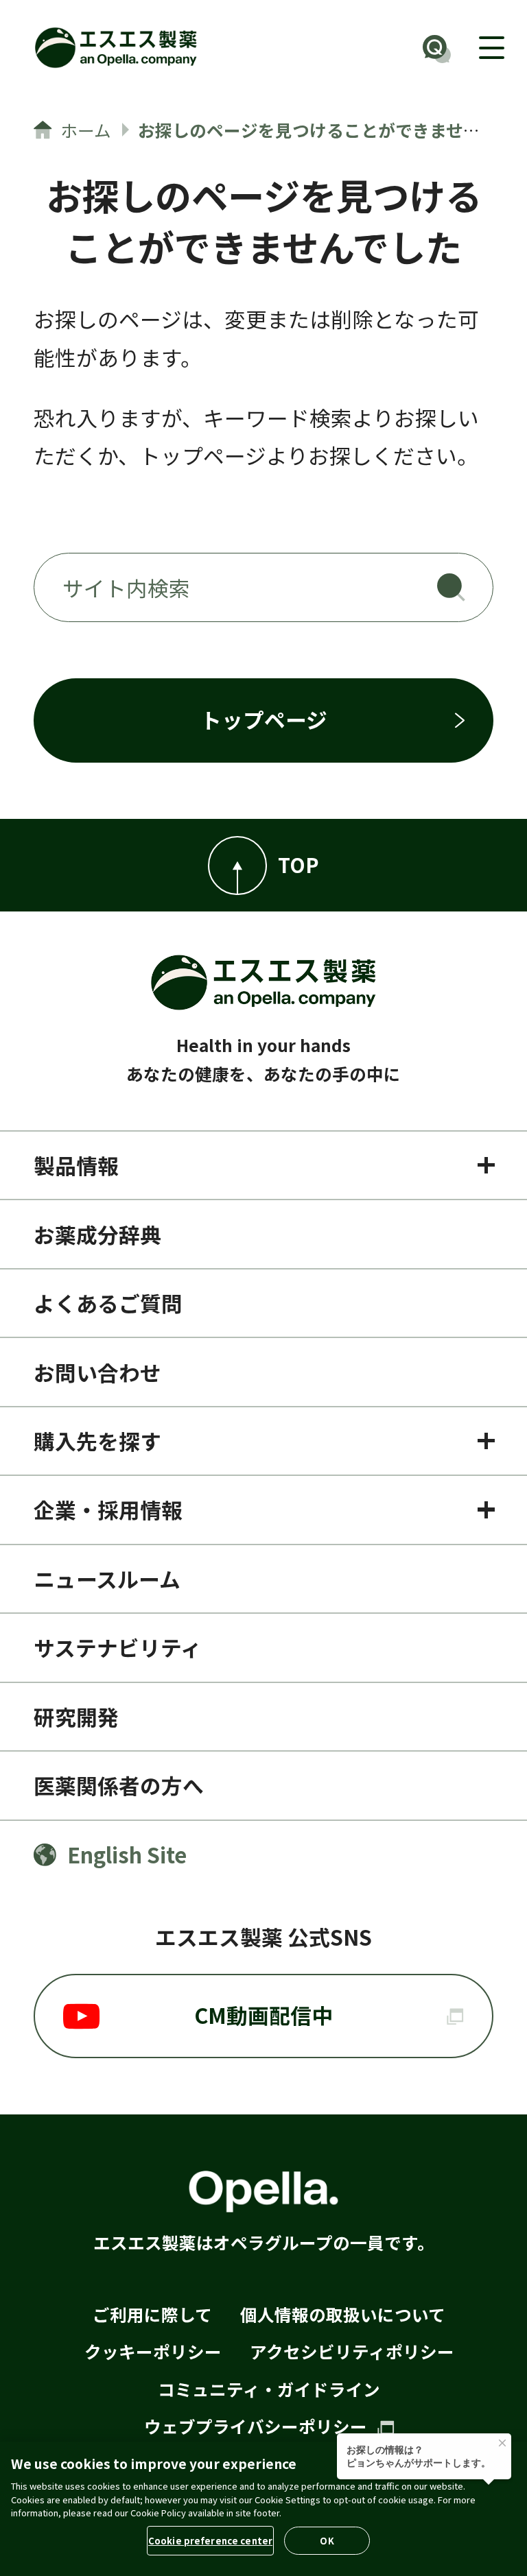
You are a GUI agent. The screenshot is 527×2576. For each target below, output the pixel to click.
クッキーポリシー (153, 2351)
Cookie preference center (210, 2541)
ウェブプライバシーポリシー (258, 2426)
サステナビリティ (118, 1647)
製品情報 (76, 1165)
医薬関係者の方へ (119, 1785)
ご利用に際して (152, 2314)
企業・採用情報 (108, 1509)
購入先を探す (97, 1441)
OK (327, 2541)
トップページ (264, 719)
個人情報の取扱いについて (343, 2314)
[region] (263, 2509)
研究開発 (76, 1716)
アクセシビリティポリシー (352, 2351)
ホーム (86, 130)
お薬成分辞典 (97, 1234)
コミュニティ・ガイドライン (269, 2389)
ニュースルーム (107, 1578)
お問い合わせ (97, 1372)
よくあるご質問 (108, 1303)
